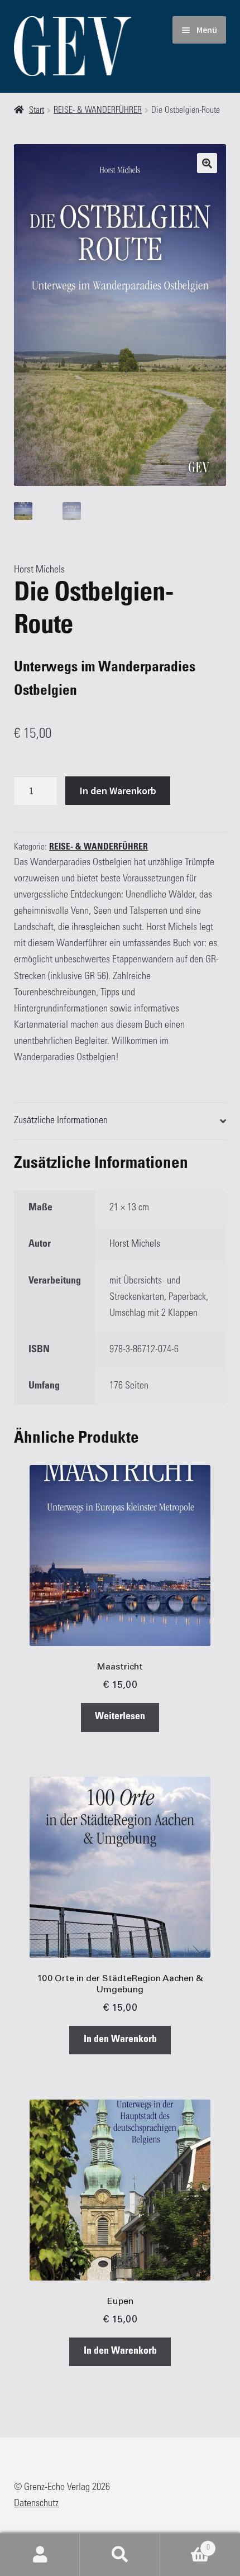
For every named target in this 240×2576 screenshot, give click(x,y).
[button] (207, 163)
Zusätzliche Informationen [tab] (61, 1121)
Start (37, 111)
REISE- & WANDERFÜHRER (98, 111)
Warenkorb (185, 2544)
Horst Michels (39, 570)
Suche (120, 2555)
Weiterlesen (120, 1717)
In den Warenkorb (118, 791)
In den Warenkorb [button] (120, 2040)
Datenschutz (36, 2504)
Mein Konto (40, 2555)
